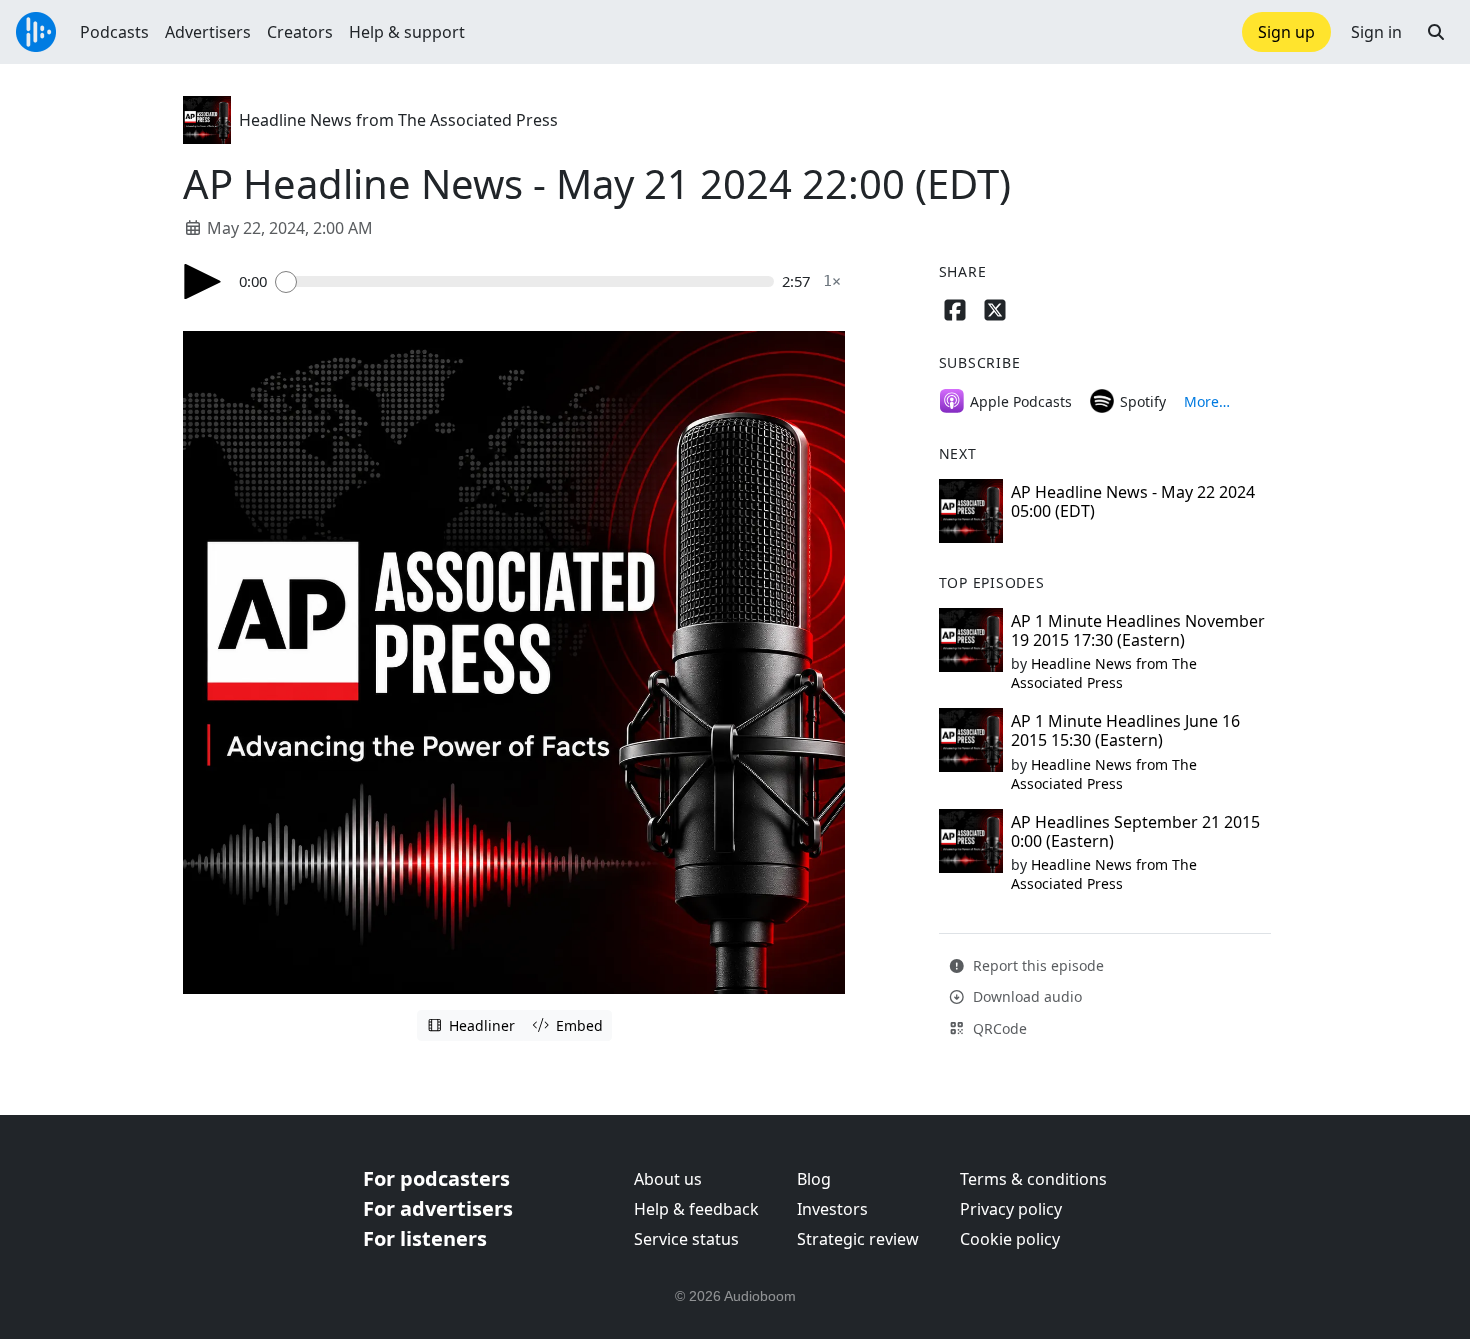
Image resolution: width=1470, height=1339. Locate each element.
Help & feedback (696, 1209)
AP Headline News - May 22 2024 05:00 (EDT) (1133, 501)
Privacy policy (1011, 1209)
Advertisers (208, 32)
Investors (832, 1209)
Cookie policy (1010, 1239)
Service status (686, 1239)
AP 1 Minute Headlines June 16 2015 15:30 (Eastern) (1125, 730)
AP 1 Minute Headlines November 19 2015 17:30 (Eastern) (1138, 630)
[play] (203, 281)
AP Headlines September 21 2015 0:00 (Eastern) (1135, 831)
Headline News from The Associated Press (398, 120)
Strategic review (858, 1239)
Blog (814, 1179)
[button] (1436, 32)
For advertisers (438, 1208)
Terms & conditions (1033, 1179)
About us (668, 1179)
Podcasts (114, 32)
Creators (300, 32)
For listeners (425, 1238)
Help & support (407, 32)
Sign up (1286, 32)
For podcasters (436, 1178)
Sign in (1376, 32)
